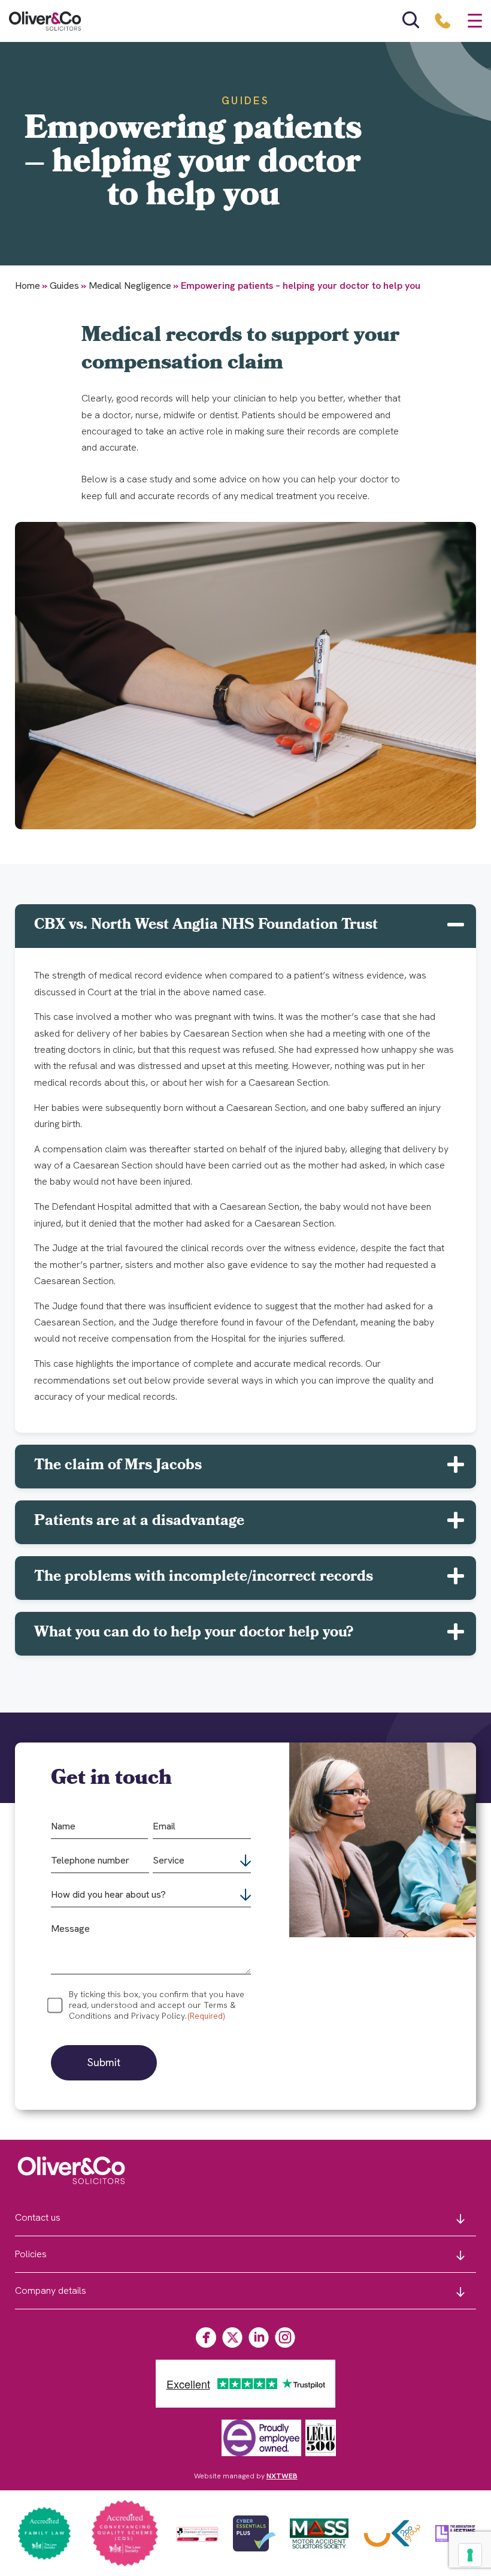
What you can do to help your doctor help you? (194, 1633)
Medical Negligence (130, 286)
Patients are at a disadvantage (139, 1522)
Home (28, 286)
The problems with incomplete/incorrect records (204, 1578)
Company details (51, 2290)
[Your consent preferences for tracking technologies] (470, 2555)
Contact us (38, 2217)
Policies (31, 2254)
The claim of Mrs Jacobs (118, 1466)
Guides (64, 286)
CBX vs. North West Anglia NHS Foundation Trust (206, 926)
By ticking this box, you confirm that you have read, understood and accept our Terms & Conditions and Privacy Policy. (157, 2005)
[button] (245, 926)
